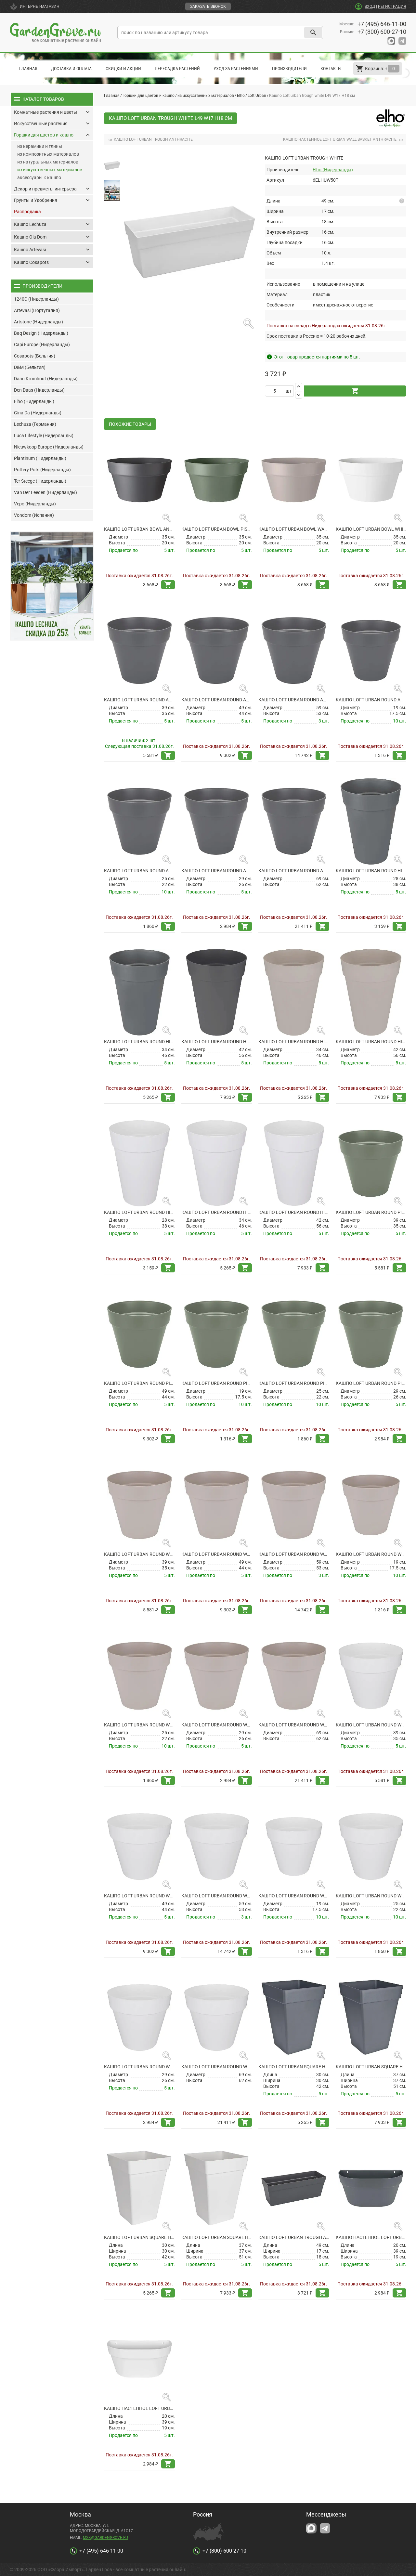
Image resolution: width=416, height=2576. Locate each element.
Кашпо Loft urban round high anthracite (371, 871)
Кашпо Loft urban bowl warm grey (294, 529)
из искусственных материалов (206, 96)
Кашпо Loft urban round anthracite (371, 700)
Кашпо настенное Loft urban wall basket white (139, 2408)
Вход (370, 7)
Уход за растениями (236, 69)
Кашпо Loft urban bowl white (371, 529)
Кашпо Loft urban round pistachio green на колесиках (371, 1212)
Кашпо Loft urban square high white (139, 2237)
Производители (289, 69)
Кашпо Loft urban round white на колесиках (371, 1725)
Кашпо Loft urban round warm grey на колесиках (139, 1554)
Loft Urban (257, 96)
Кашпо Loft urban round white (294, 1896)
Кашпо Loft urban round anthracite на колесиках (139, 700)
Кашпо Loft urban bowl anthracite (139, 529)
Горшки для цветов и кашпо (149, 96)
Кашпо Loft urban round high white (139, 1212)
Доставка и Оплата (71, 69)
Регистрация (392, 7)
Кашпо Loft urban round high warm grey (294, 1042)
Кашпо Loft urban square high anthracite (294, 2067)
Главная (28, 69)
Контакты (331, 69)
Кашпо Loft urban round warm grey (371, 1554)
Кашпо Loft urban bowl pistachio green (217, 529)
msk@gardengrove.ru (105, 2538)
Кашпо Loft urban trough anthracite (294, 2237)
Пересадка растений (177, 69)
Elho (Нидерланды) (333, 170)
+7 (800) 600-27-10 (382, 32)
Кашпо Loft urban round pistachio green (217, 1383)
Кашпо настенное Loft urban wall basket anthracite (371, 2237)
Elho (241, 96)
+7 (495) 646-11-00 (382, 24)
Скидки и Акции (123, 69)
